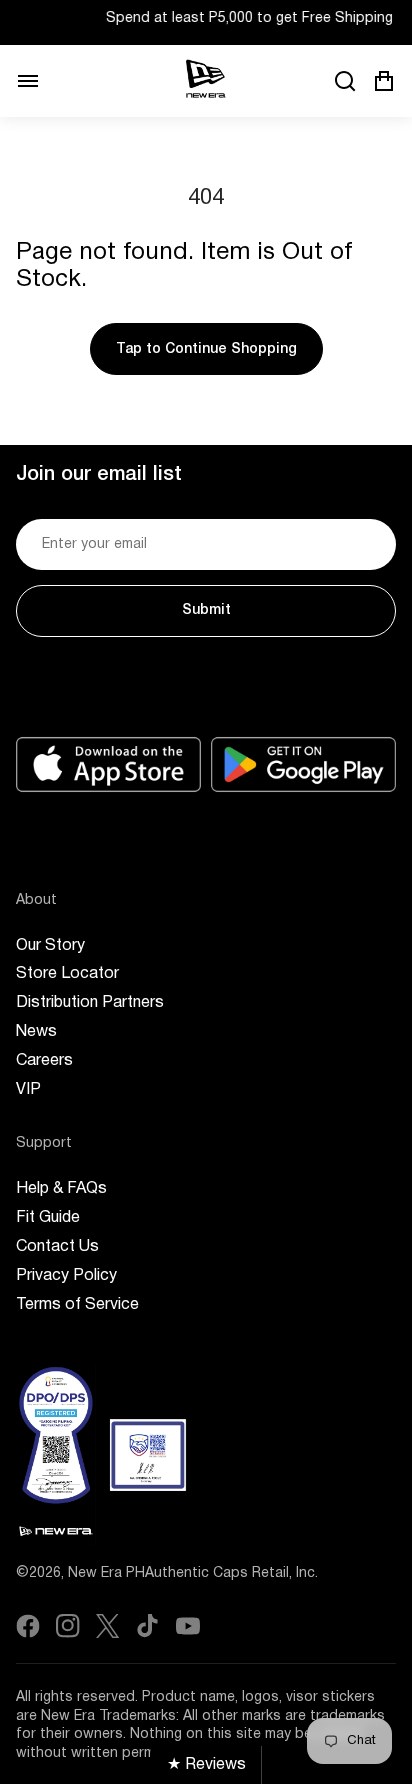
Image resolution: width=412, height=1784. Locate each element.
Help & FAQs (61, 1189)
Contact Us (57, 1247)
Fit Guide (48, 1218)
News (36, 1032)
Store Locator (67, 974)
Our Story (50, 946)
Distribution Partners (90, 1003)
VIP (28, 1090)
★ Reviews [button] (206, 1765)
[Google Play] (303, 764)
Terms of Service (77, 1305)
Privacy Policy (66, 1276)
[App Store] (108, 764)
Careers (44, 1061)
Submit (206, 610)
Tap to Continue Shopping (206, 349)
